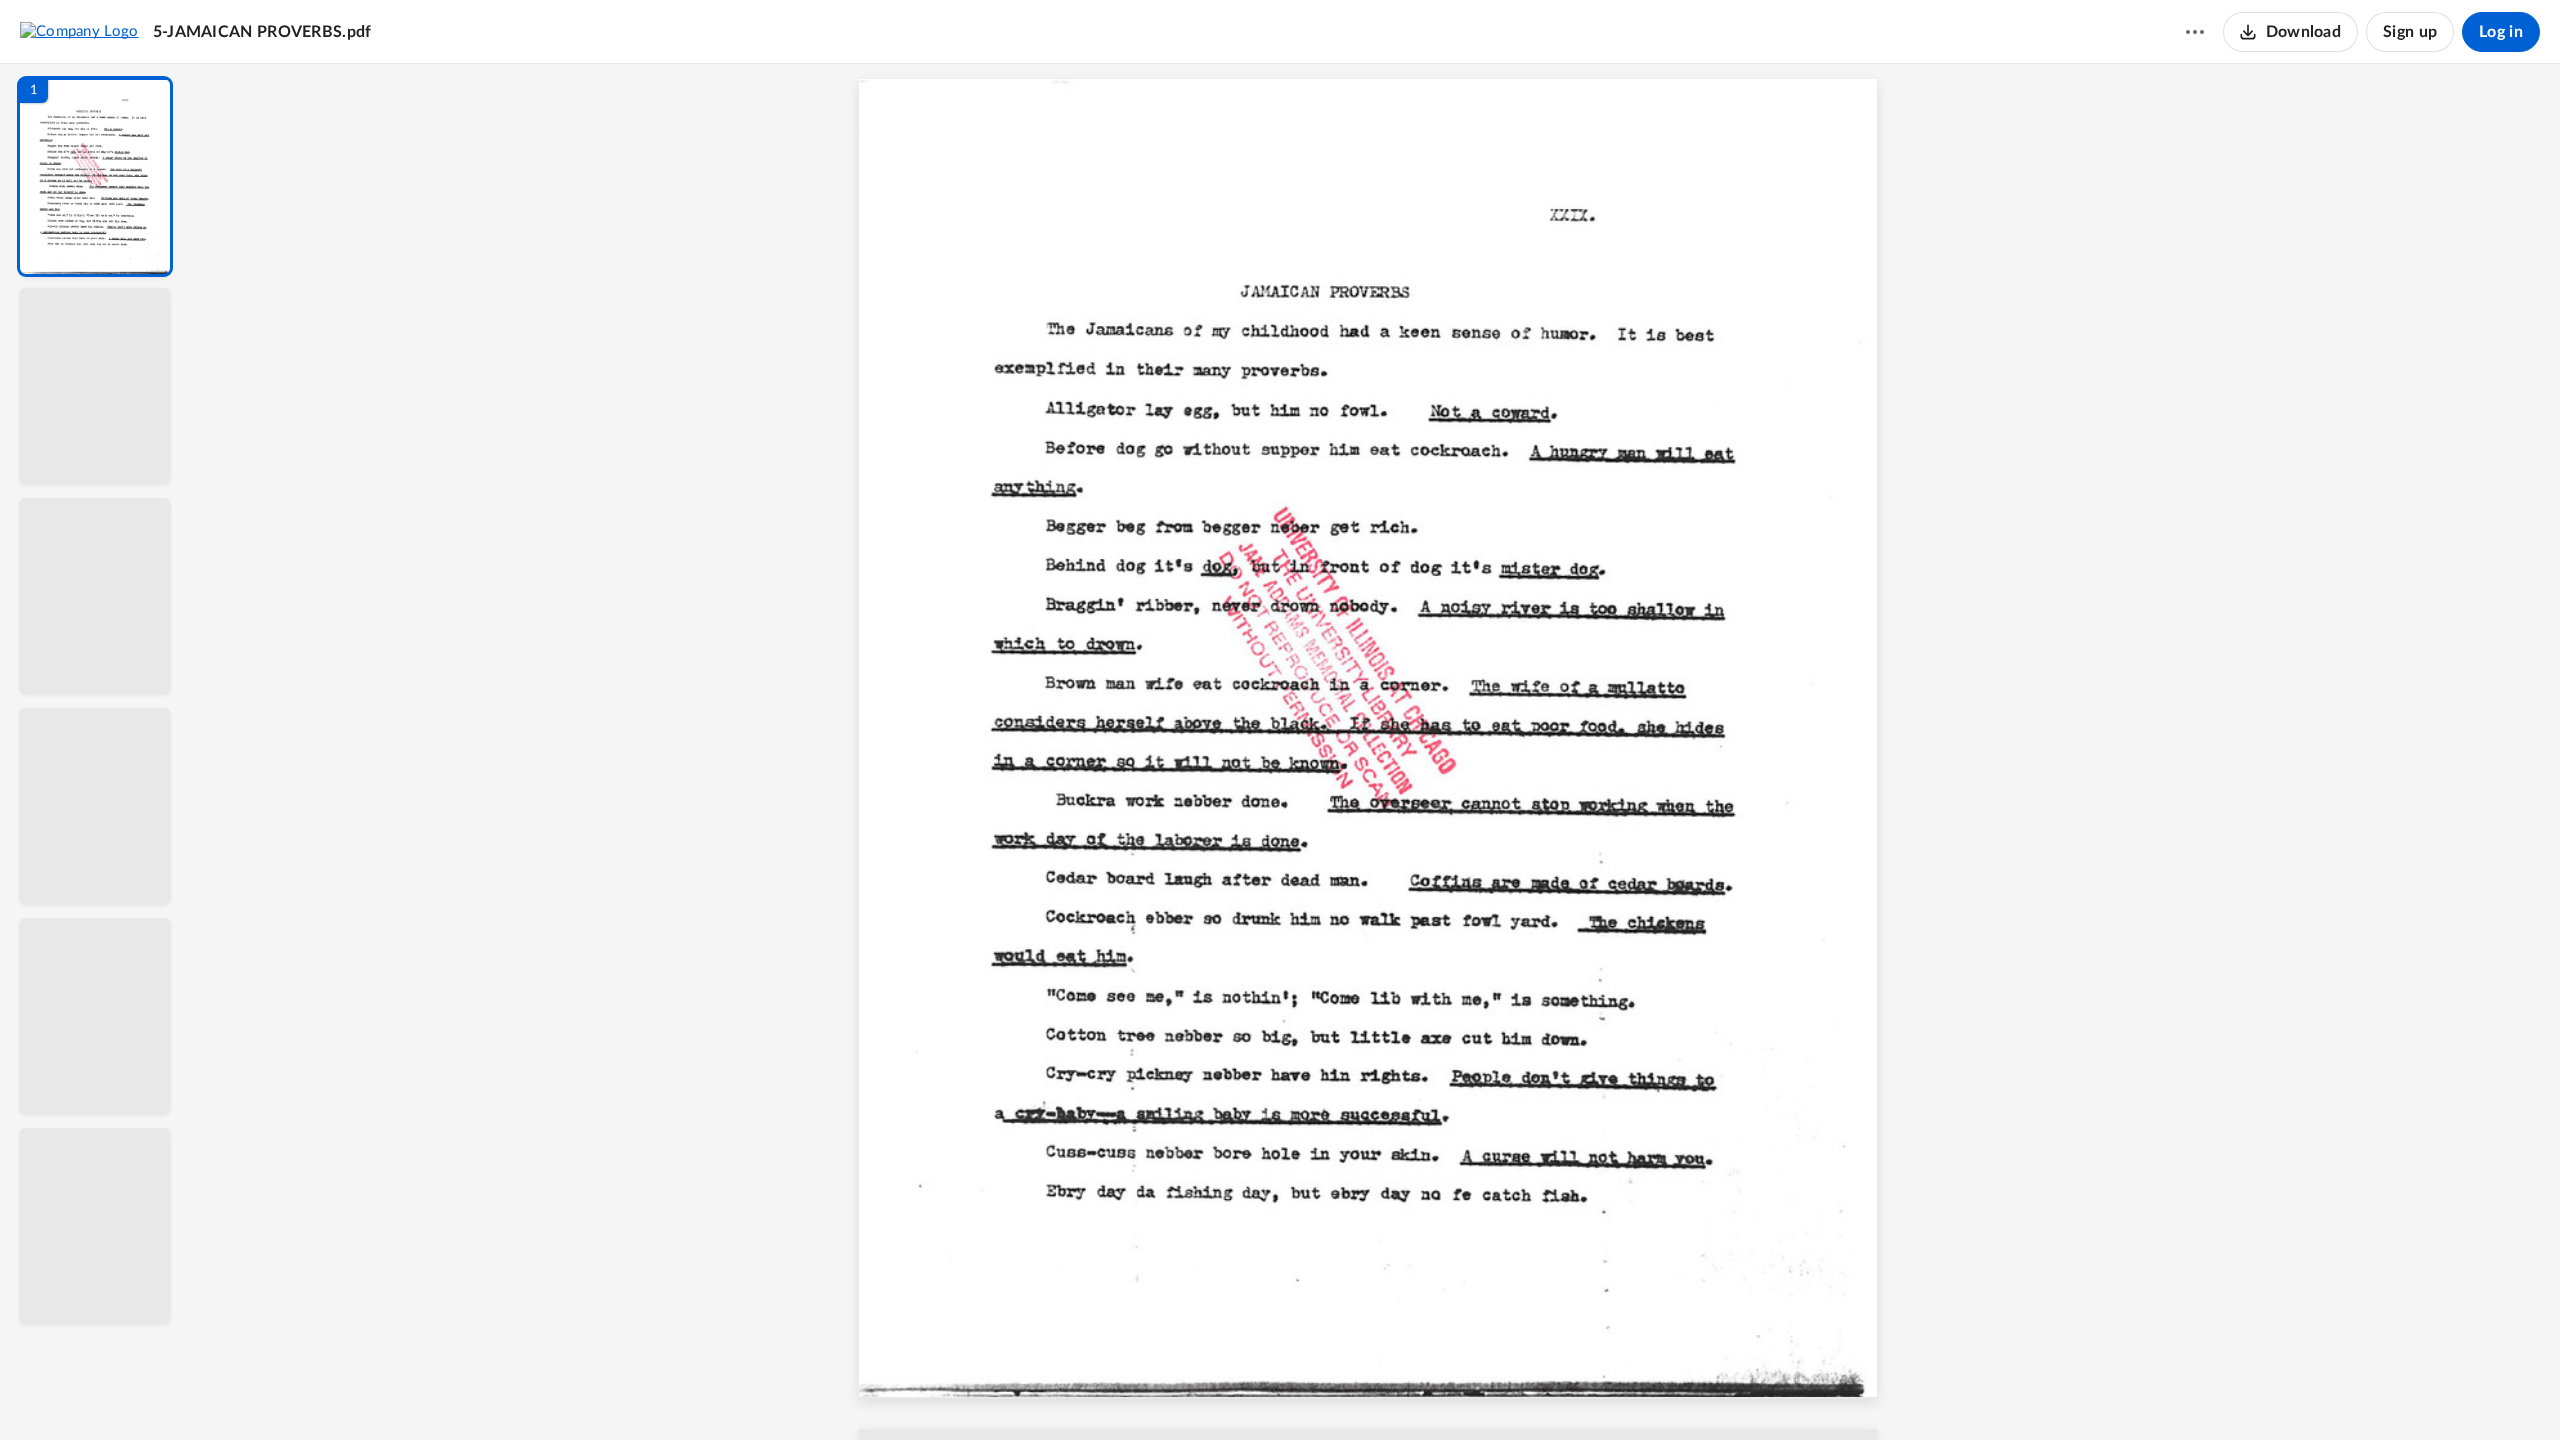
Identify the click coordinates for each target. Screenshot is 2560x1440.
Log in (2501, 32)
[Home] (79, 31)
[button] (95, 176)
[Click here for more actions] (2195, 32)
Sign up (2410, 32)
